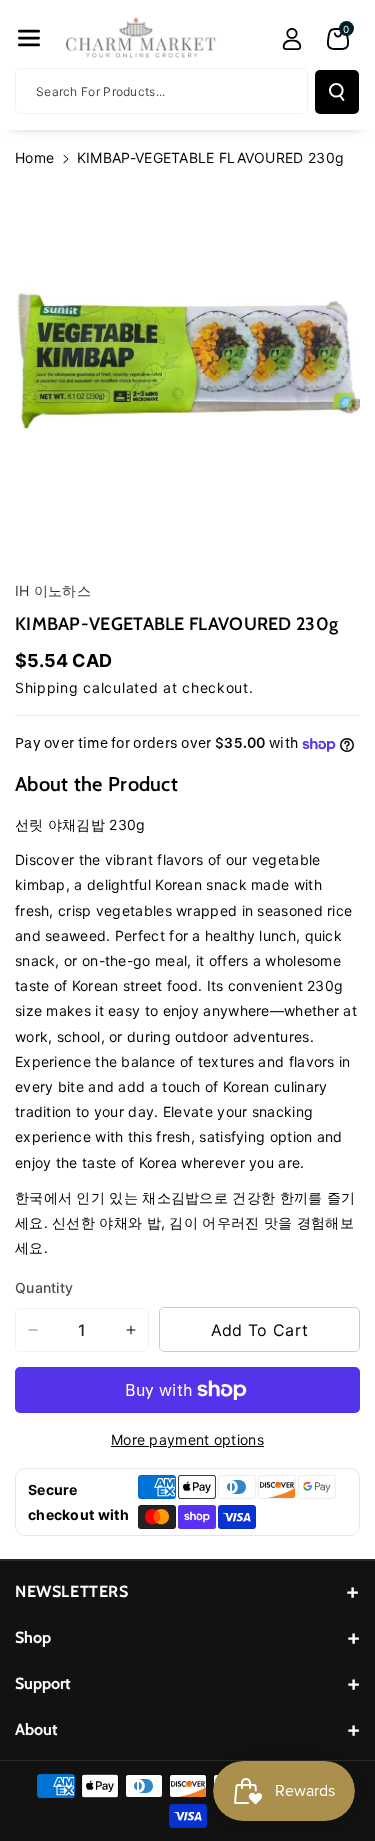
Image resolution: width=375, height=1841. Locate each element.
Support (43, 1683)
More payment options (187, 1439)
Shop (33, 1637)
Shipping (47, 687)
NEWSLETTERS (72, 1591)
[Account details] (292, 39)
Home (34, 157)
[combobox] (161, 91)
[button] (29, 38)
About (36, 1729)
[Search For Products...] (337, 92)
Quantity (44, 1287)
